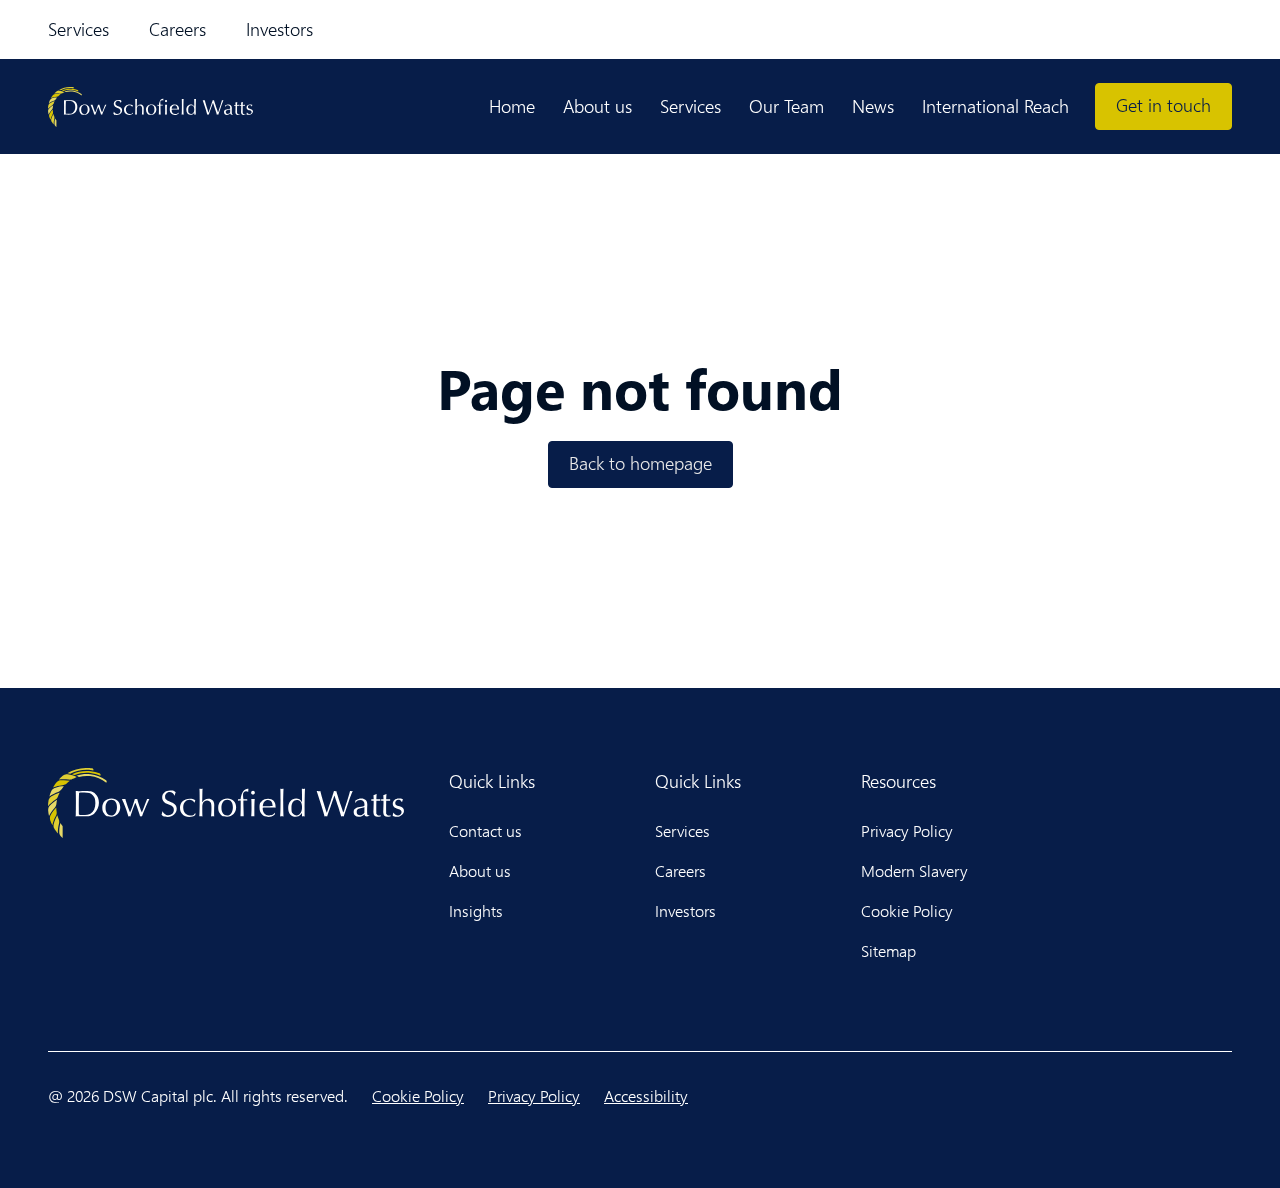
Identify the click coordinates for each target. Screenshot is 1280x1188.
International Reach (995, 106)
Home (512, 106)
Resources (898, 781)
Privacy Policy (907, 830)
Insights (476, 910)
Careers (177, 29)
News (873, 106)
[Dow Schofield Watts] (150, 107)
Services (78, 29)
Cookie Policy (907, 910)
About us (597, 106)
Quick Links (492, 781)
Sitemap (888, 950)
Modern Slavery (914, 870)
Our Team (786, 106)
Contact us (485, 830)
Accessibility (646, 1095)
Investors (279, 29)
